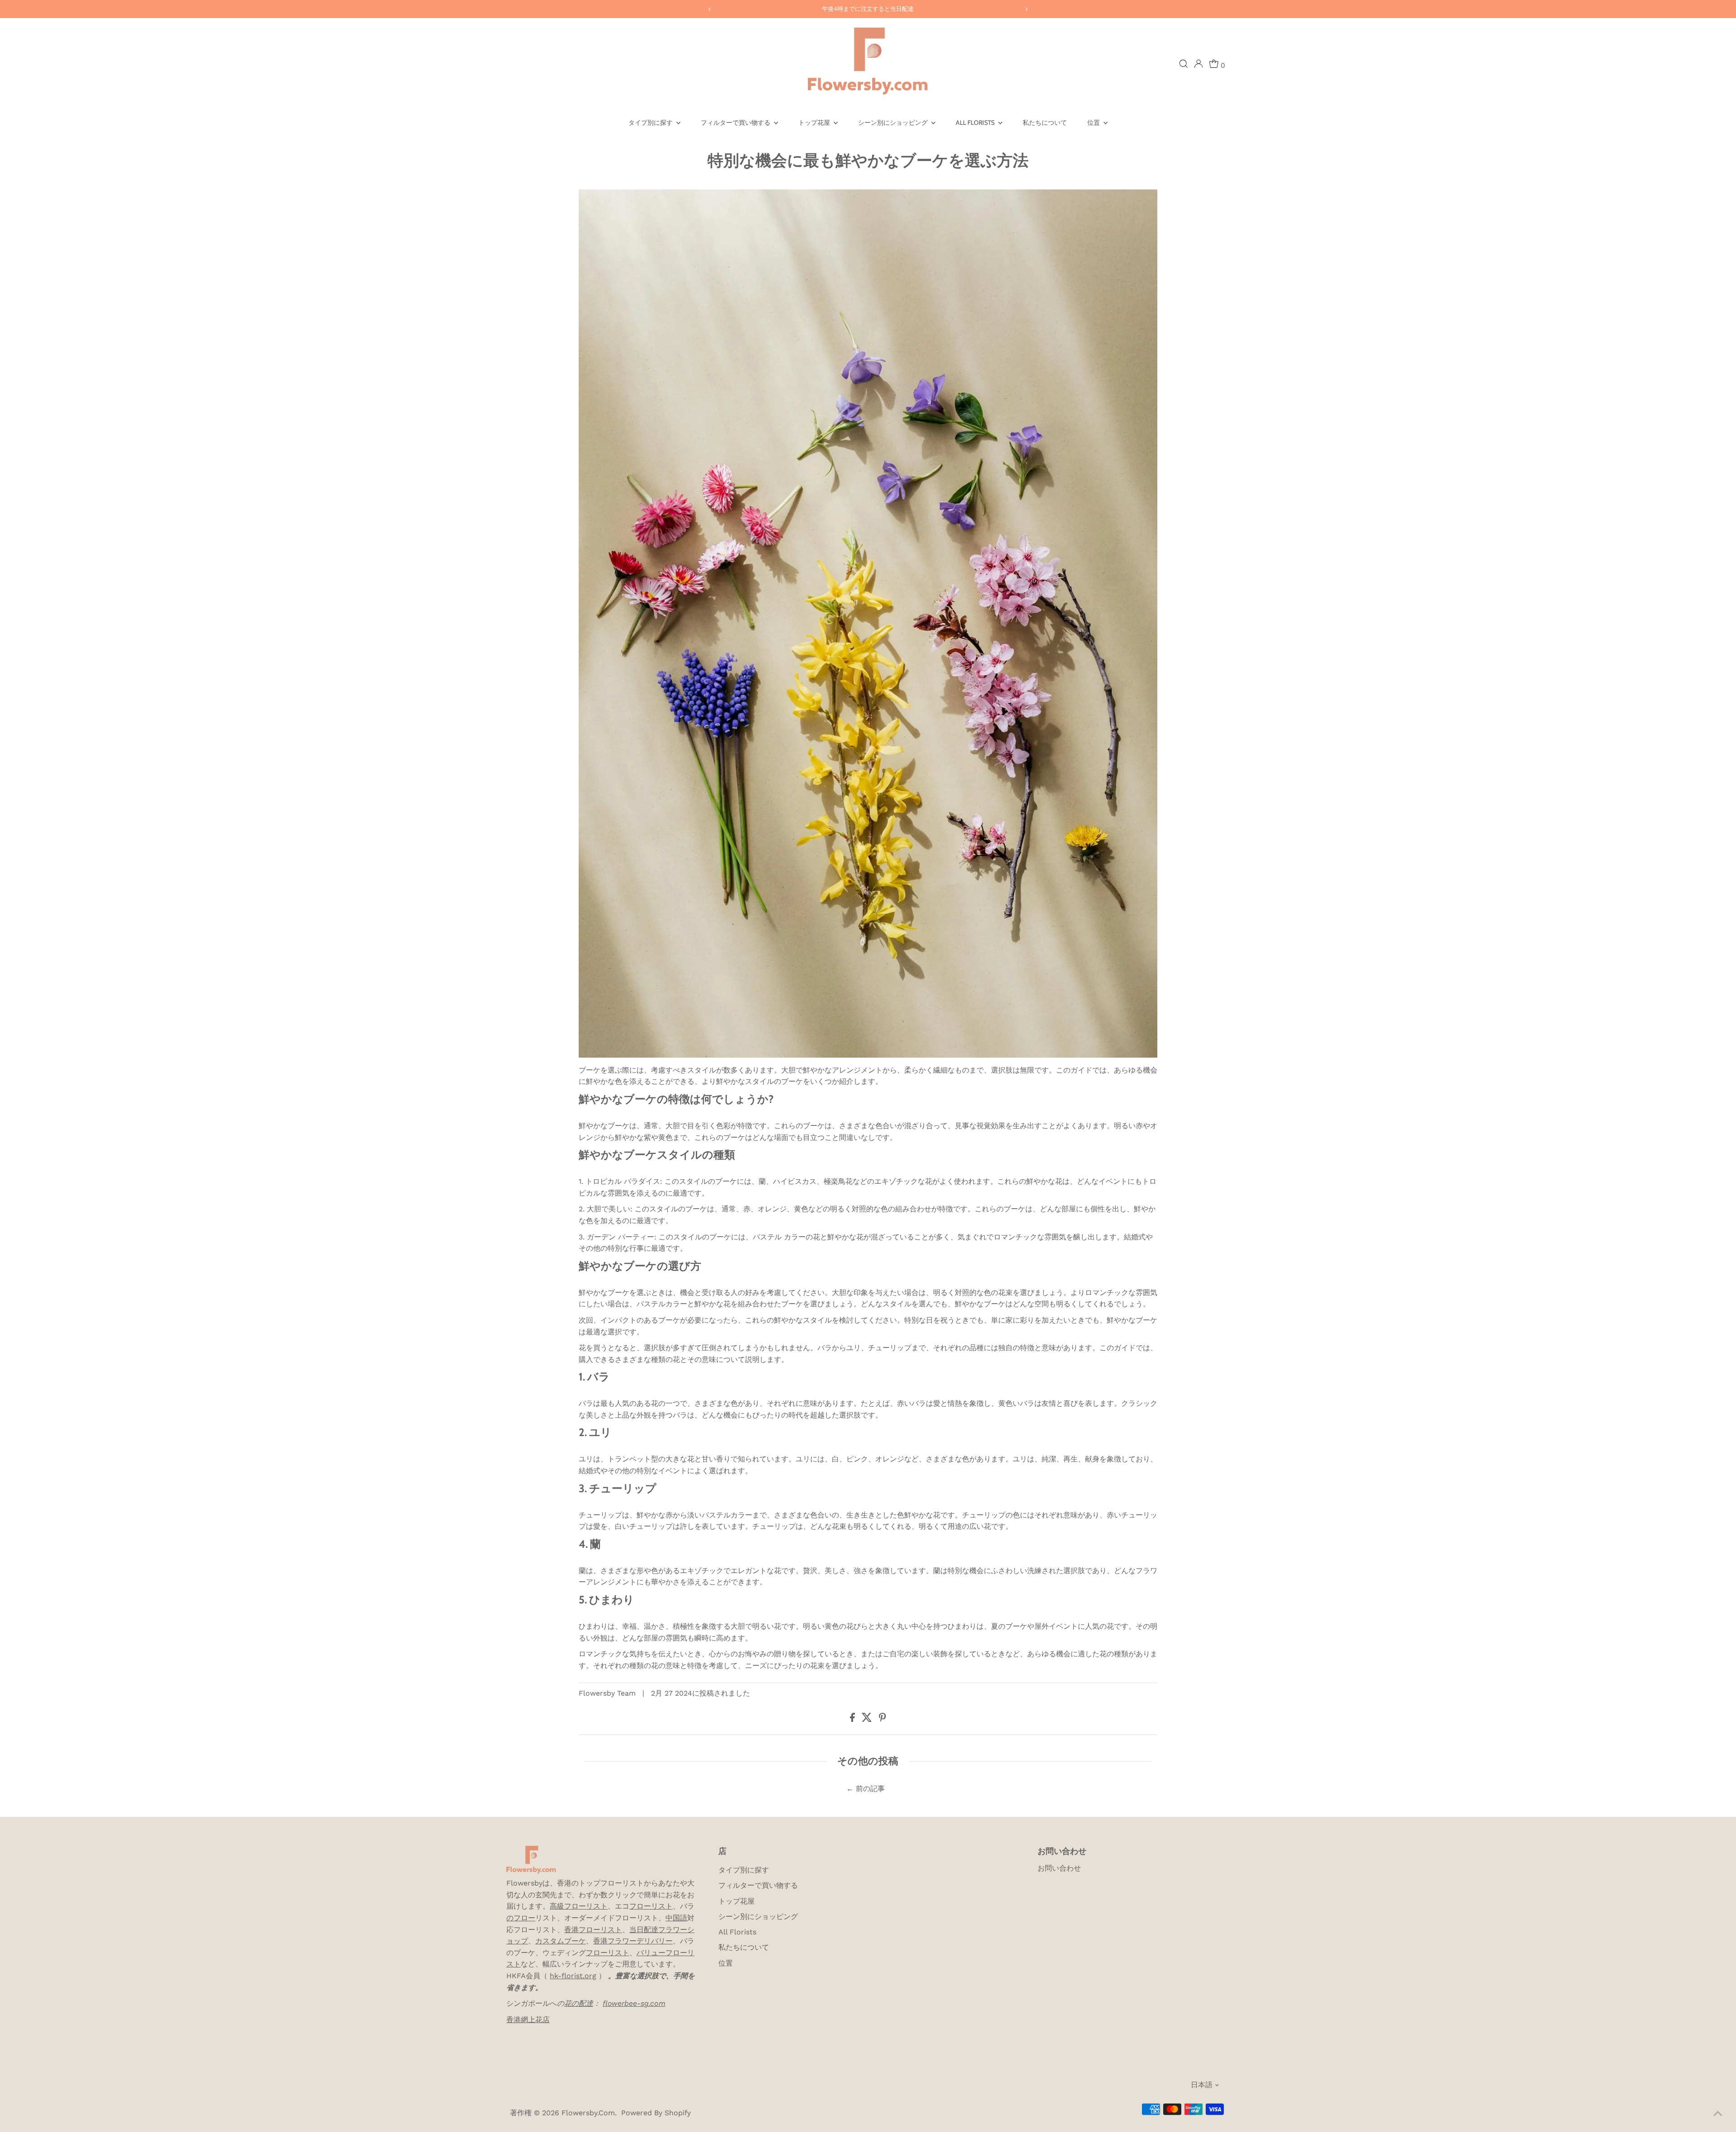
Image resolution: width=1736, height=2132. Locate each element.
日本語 (1202, 2085)
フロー (640, 1906)
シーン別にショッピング (894, 123)
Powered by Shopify (656, 2113)
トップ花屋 (815, 123)
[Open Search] (1184, 64)
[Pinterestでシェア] (882, 1719)
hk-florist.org (573, 1976)
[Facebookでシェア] (854, 1719)
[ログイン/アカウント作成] (1198, 64)
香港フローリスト (593, 1930)
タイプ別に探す (651, 123)
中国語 (676, 1918)
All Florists (976, 123)
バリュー (651, 1953)
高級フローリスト (579, 1906)
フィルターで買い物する (736, 123)
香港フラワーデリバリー (633, 1941)
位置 (1094, 123)
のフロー (521, 1918)
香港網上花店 (528, 2020)
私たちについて (1045, 123)
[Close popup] (1716, 2008)
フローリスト (608, 1953)
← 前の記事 (866, 1789)
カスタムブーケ (561, 1941)
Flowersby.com (588, 2113)
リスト (662, 1906)
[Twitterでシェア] (868, 1719)
